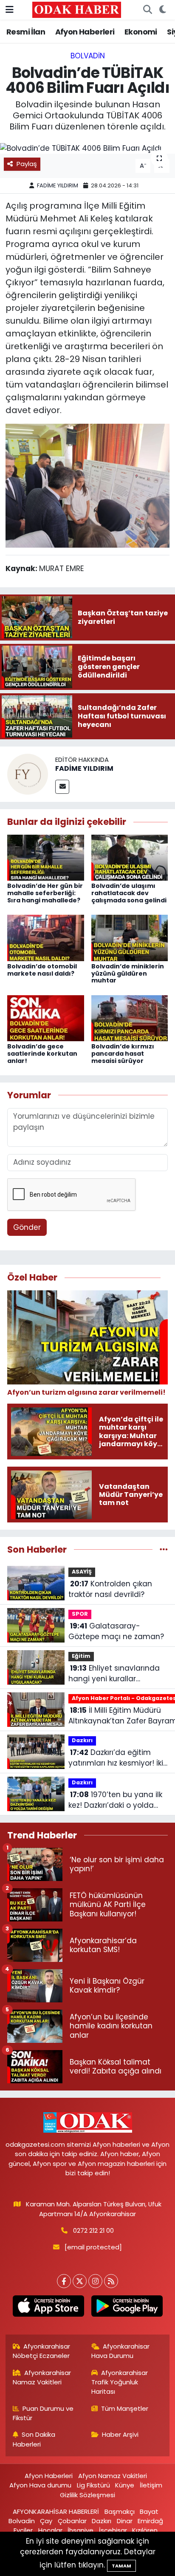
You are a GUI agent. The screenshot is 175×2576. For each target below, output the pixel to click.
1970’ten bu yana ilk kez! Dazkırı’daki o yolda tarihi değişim (115, 1800)
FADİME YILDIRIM (58, 185)
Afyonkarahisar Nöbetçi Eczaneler (42, 2351)
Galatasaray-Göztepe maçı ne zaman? (116, 1631)
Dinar (125, 2521)
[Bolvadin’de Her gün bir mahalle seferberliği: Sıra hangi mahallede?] (46, 857)
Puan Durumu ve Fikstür (43, 2413)
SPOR (80, 1614)
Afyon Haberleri (85, 32)
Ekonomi (141, 32)
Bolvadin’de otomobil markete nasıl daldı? (42, 970)
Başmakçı (120, 2511)
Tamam (121, 2566)
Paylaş (27, 164)
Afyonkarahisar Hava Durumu (121, 2351)
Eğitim (81, 1656)
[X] (80, 2281)
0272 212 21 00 (93, 2230)
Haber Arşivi (120, 2434)
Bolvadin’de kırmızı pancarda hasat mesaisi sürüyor (123, 1054)
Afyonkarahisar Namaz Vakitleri (42, 2377)
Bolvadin (88, 56)
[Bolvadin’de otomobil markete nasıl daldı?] (46, 937)
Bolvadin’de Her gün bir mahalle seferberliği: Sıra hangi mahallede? (45, 893)
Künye (125, 2485)
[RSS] (111, 2281)
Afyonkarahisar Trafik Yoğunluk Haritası (120, 2382)
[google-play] (127, 2308)
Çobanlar (72, 2521)
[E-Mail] (62, 787)
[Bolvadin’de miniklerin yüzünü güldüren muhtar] (130, 937)
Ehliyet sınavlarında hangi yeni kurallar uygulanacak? (114, 1674)
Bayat (149, 2511)
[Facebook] (64, 2281)
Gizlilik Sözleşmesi (87, 2495)
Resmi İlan (26, 32)
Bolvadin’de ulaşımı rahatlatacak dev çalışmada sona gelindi (129, 893)
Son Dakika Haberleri (34, 2439)
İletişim (151, 2485)
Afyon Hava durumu (40, 2485)
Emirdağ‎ (150, 2521)
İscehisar (113, 2530)
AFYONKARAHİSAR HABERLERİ (56, 2511)
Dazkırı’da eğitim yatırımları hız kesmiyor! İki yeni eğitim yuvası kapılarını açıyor (116, 1758)
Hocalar (50, 2530)
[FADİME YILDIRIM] (28, 774)
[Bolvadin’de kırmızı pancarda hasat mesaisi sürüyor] (130, 1018)
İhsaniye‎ (80, 2530)
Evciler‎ (23, 2530)
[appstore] (48, 2308)
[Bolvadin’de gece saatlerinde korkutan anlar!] (46, 1018)
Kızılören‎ (145, 2530)
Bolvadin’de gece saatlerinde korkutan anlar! (42, 1054)
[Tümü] (164, 1549)
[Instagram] (95, 2281)
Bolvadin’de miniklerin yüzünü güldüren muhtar (128, 974)
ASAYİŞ (82, 1572)
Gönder (27, 1227)
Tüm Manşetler (125, 2408)
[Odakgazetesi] (77, 9)
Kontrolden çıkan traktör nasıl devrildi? (110, 1589)
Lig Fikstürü (93, 2485)
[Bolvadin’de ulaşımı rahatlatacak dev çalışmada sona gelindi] (130, 857)
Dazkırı (82, 1740)
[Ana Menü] (10, 9)
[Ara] (147, 10)
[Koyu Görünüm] (162, 10)
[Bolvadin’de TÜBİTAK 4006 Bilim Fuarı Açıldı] (87, 148)
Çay (46, 2521)
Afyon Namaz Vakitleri (113, 2476)
